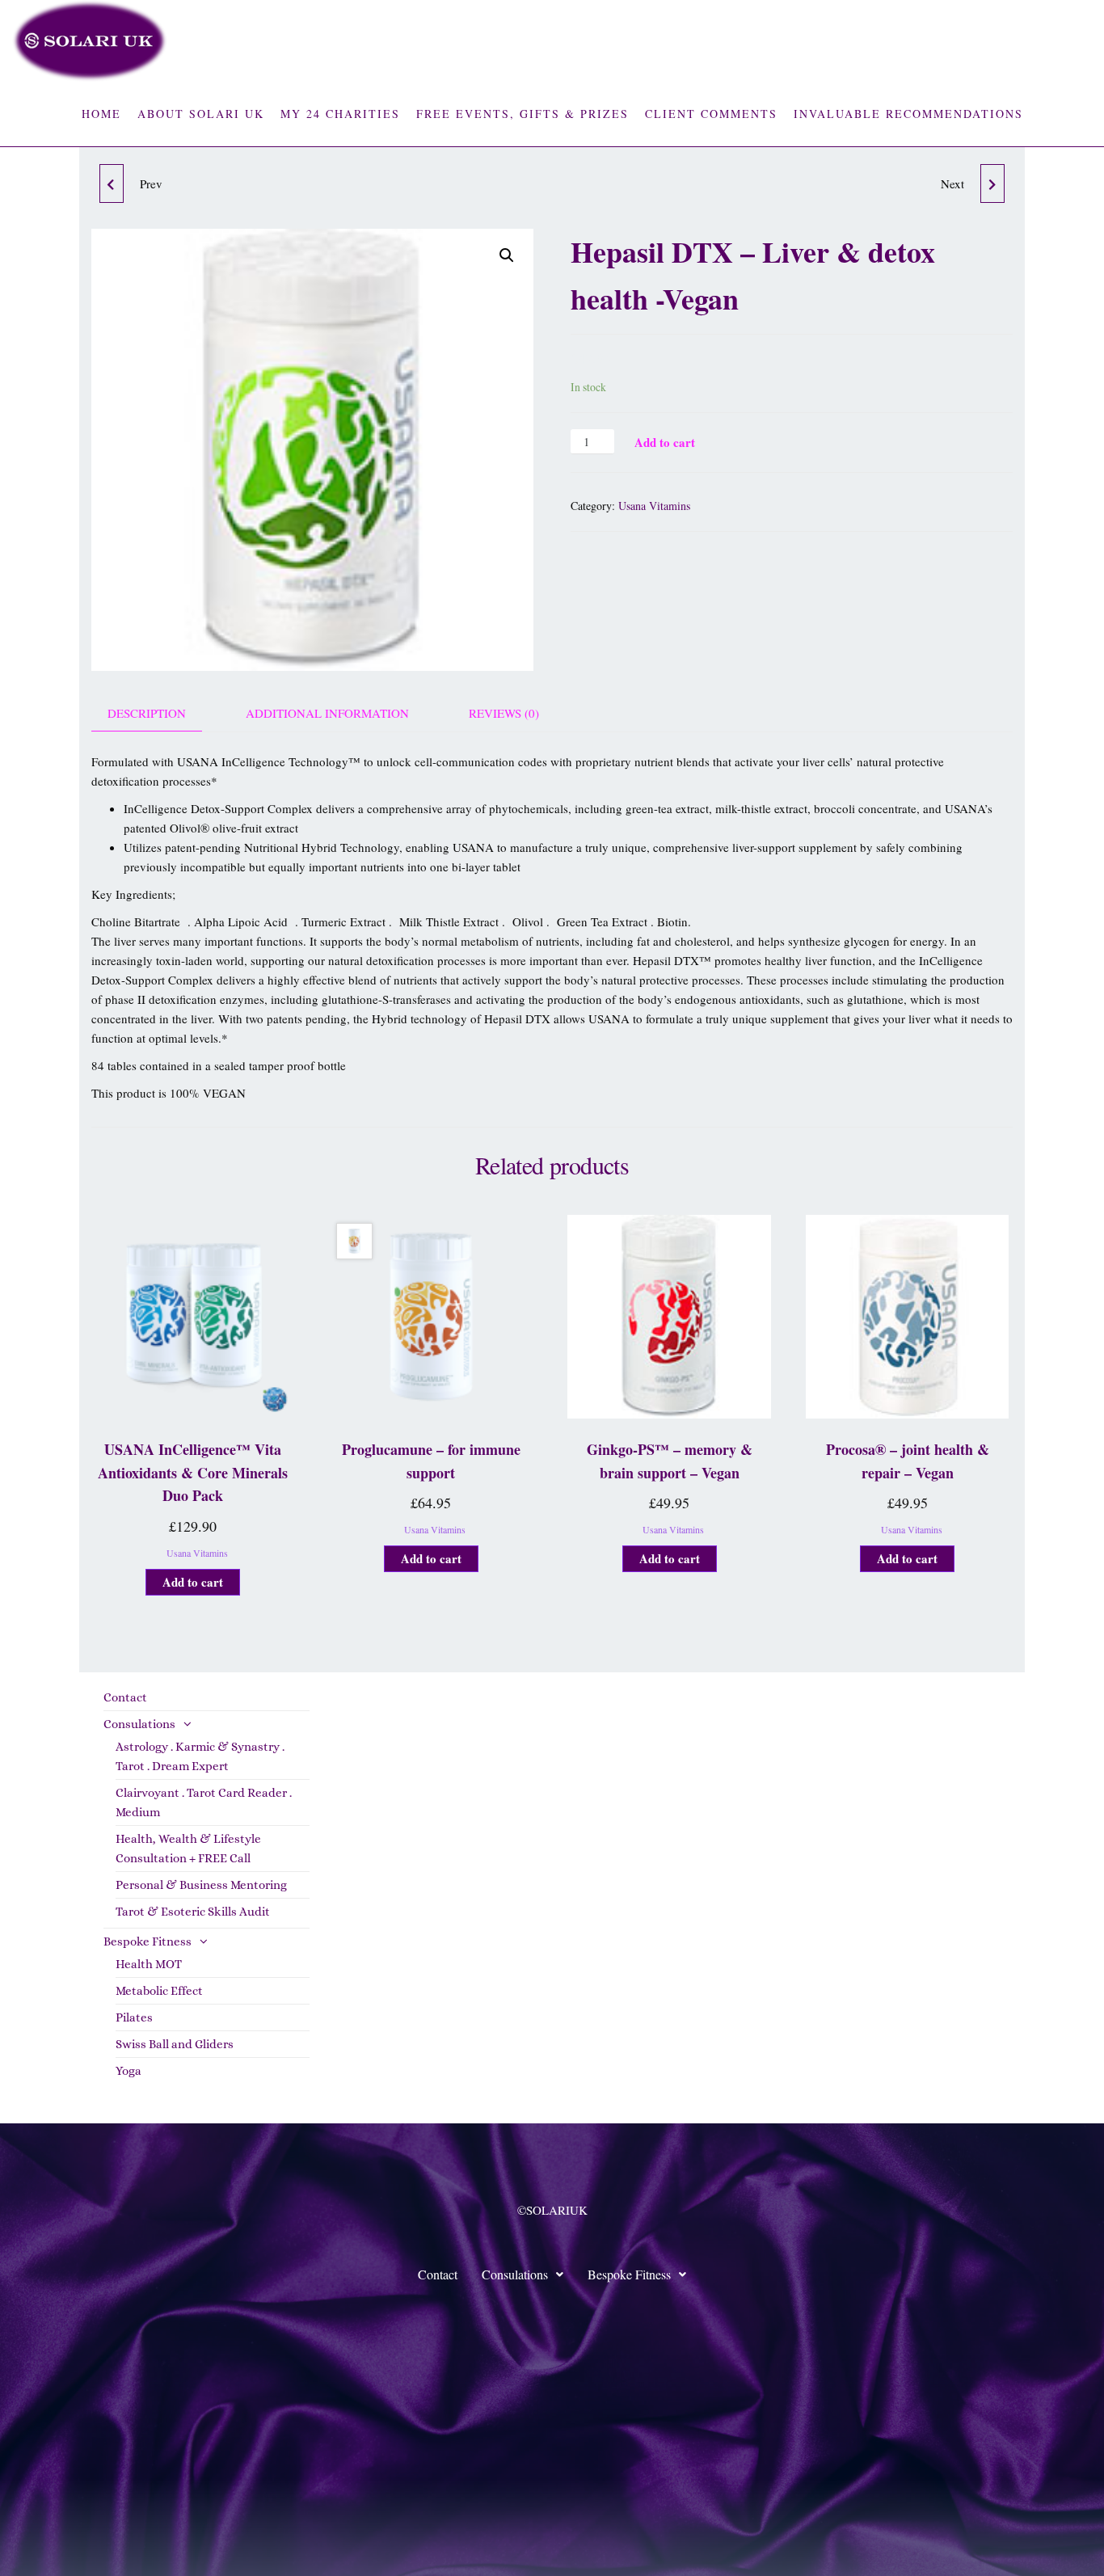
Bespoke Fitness (147, 1941)
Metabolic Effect (159, 1991)
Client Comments (711, 114)
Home (101, 114)
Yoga (129, 2071)
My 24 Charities (340, 114)
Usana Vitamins (654, 506)
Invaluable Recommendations (908, 114)
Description (147, 713)
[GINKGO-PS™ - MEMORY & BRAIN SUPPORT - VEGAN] (112, 183)
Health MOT (149, 1964)
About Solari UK (201, 114)
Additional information (327, 713)
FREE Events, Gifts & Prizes (523, 114)
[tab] (159, 713)
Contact (125, 1697)
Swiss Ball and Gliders (175, 2044)
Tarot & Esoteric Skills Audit (193, 1912)
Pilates (134, 2017)
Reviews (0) (504, 713)
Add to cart (665, 442)
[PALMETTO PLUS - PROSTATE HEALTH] (992, 183)
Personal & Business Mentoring (201, 1885)
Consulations (139, 1724)
